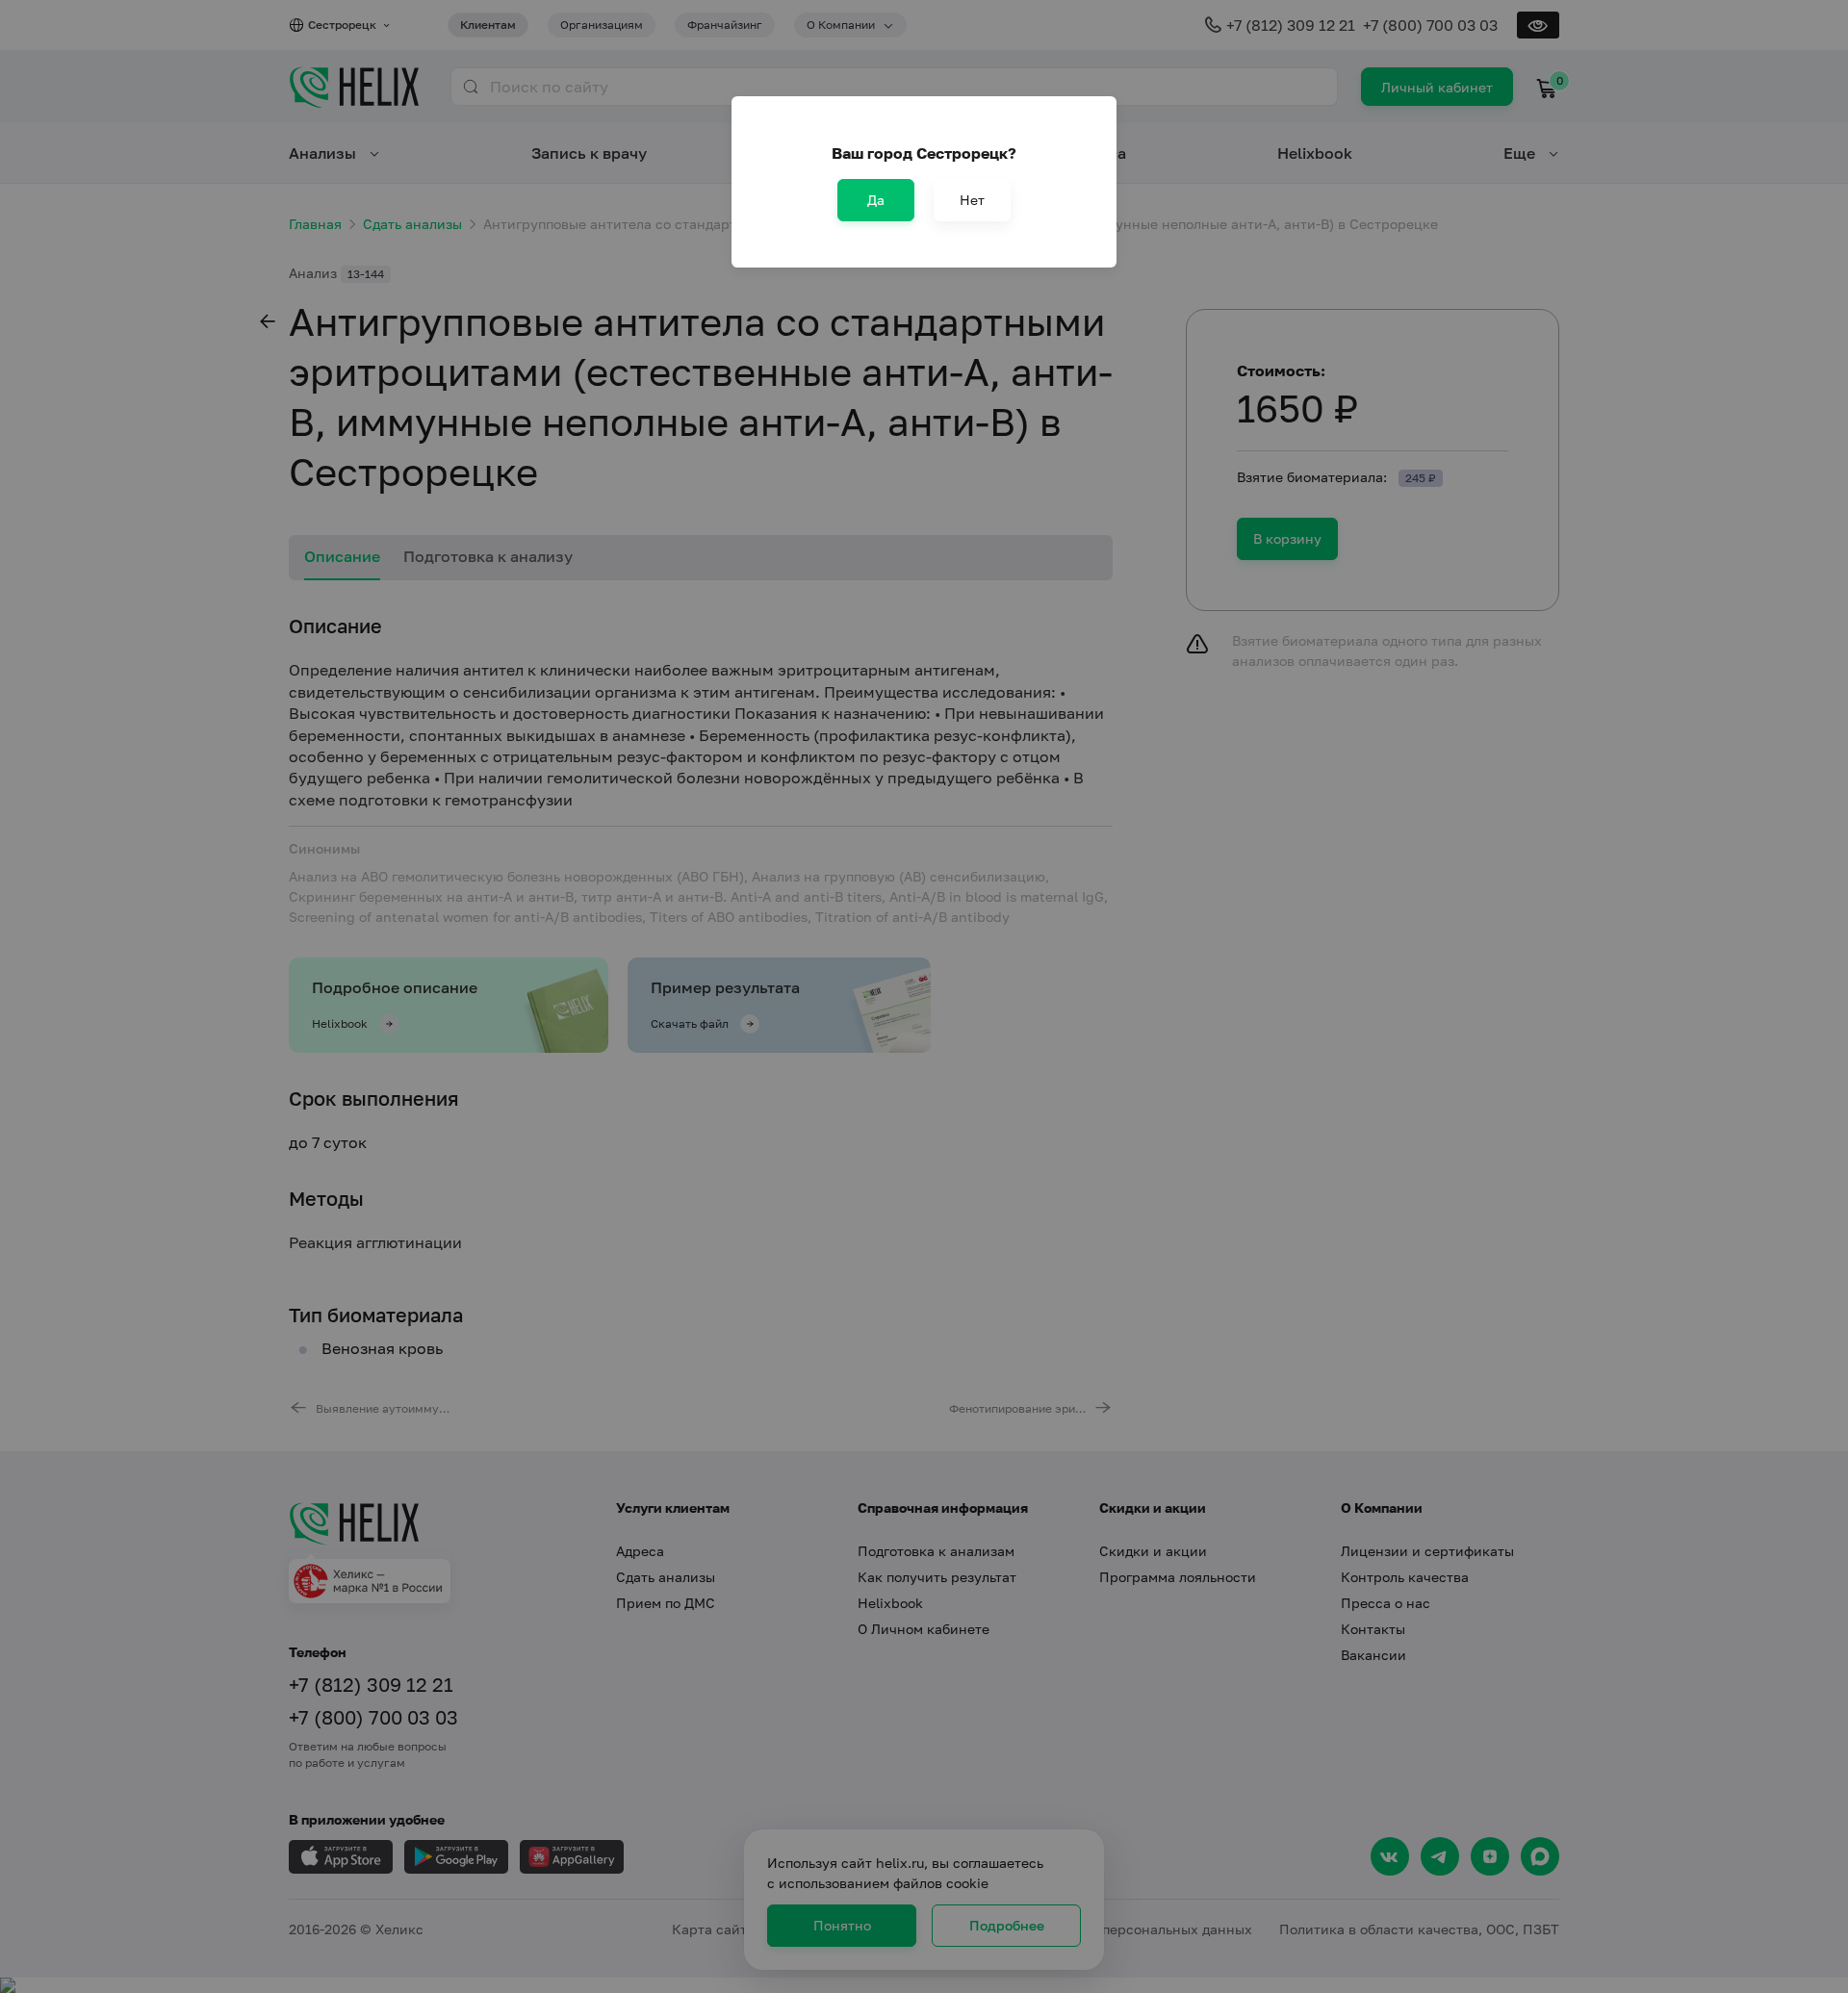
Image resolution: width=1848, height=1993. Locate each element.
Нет (972, 200)
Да (876, 200)
